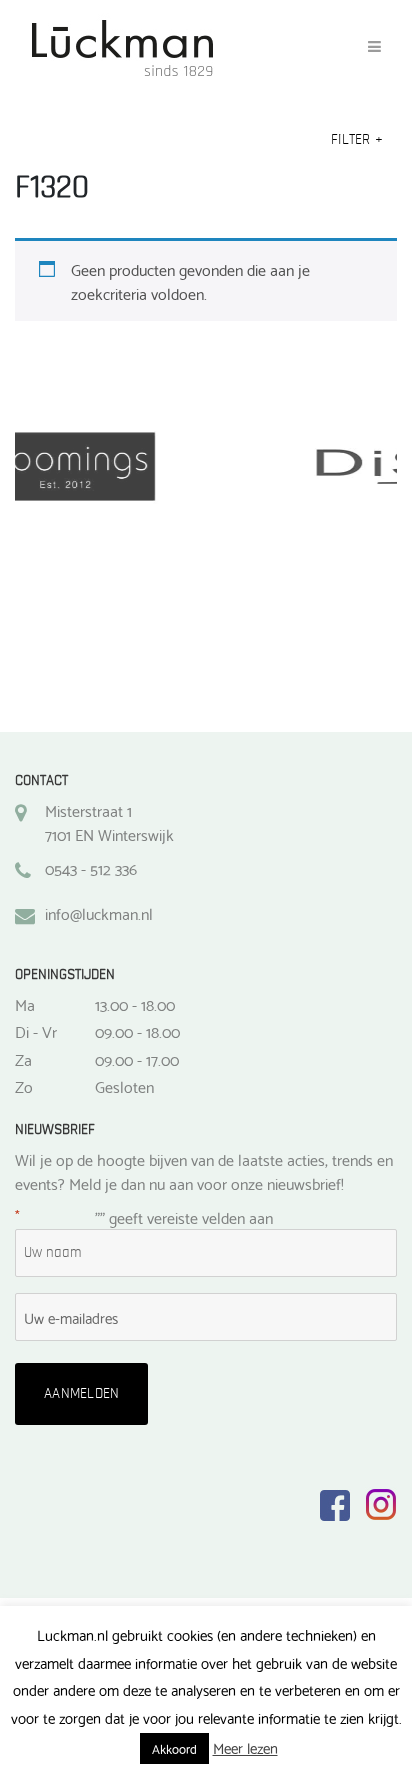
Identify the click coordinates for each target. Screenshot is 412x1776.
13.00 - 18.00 (135, 1004)
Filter (357, 139)
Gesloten (124, 1086)
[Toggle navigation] (374, 47)
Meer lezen (245, 1747)
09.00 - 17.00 (137, 1059)
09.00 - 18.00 (137, 1031)
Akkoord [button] (174, 1748)
